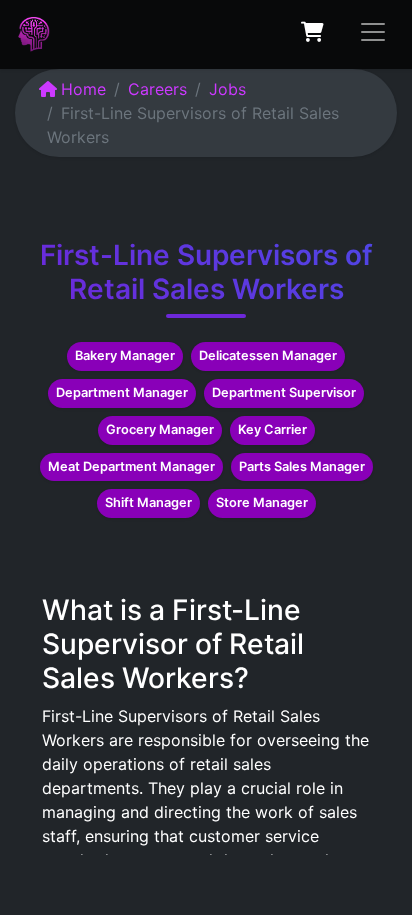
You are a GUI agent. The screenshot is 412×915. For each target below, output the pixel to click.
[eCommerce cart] (312, 32)
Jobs (227, 89)
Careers (157, 89)
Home (83, 89)
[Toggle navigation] (373, 32)
